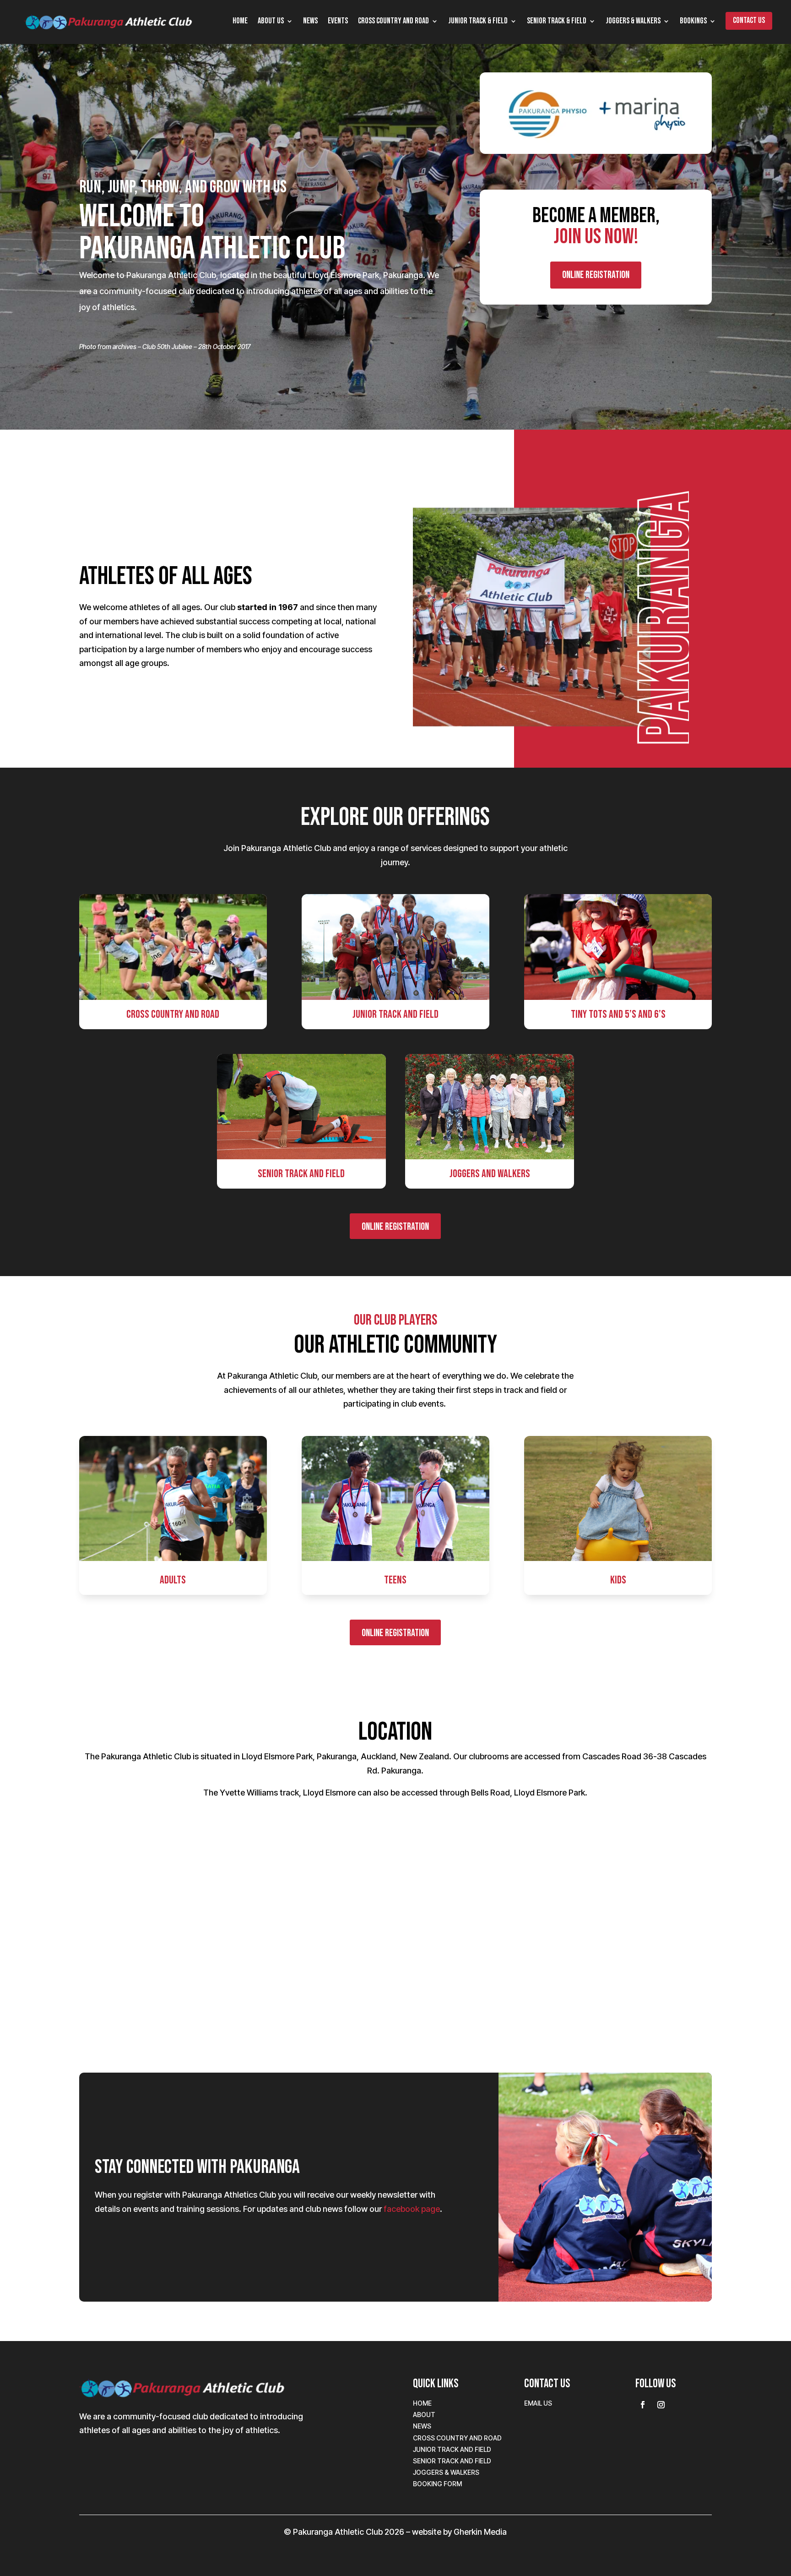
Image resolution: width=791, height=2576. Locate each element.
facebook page (412, 2209)
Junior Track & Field (478, 22)
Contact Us (749, 21)
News (310, 22)
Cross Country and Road (393, 22)
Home (240, 22)
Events (338, 22)
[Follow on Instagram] (661, 2405)
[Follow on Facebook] (643, 2405)
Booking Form (437, 2484)
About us (271, 22)
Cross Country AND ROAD (457, 2438)
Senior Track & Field (557, 22)
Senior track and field (452, 2461)
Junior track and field (452, 2449)
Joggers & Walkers (633, 22)
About (424, 2415)
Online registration (596, 275)
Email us (538, 2403)
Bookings (693, 22)
